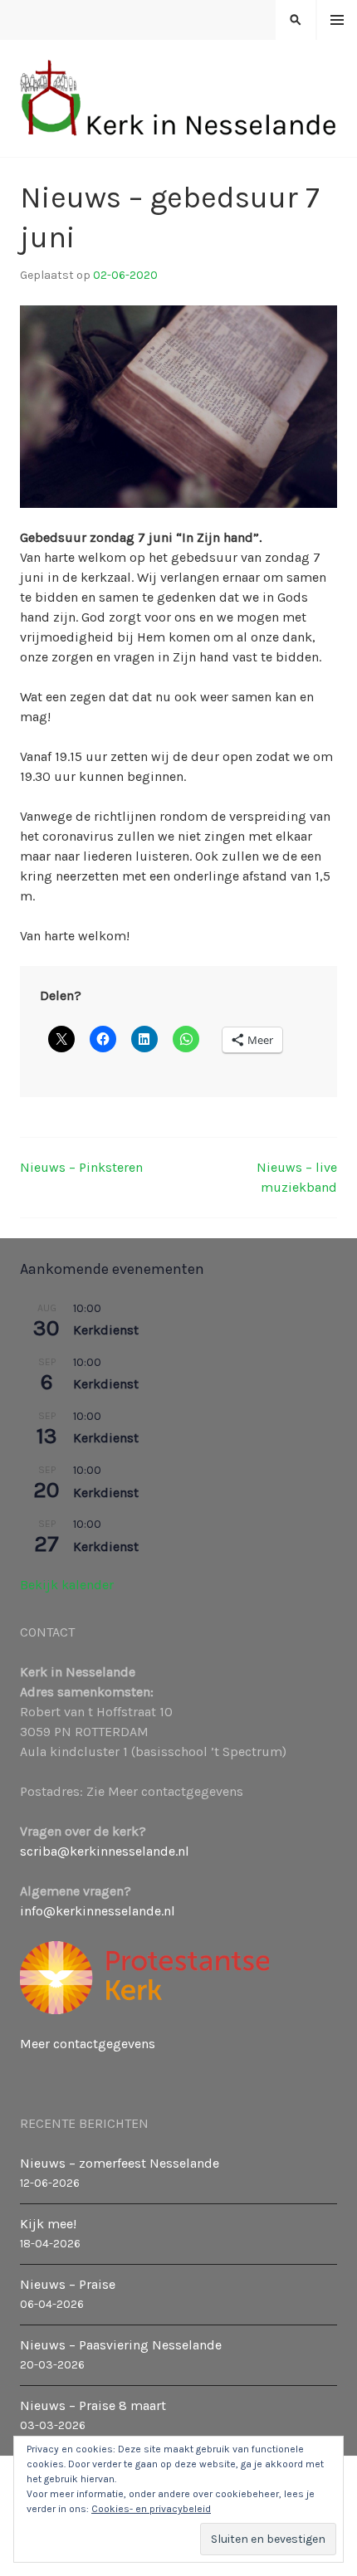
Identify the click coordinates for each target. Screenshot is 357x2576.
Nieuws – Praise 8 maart (93, 2405)
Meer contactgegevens (88, 2044)
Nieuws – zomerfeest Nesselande (120, 2163)
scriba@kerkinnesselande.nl (105, 1851)
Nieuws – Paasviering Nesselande (121, 2345)
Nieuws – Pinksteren (81, 1167)
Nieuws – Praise (68, 2284)
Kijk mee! (48, 2224)
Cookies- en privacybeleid (151, 2509)
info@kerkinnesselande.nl (98, 1911)
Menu (337, 20)
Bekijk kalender (67, 1585)
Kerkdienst (106, 1330)
